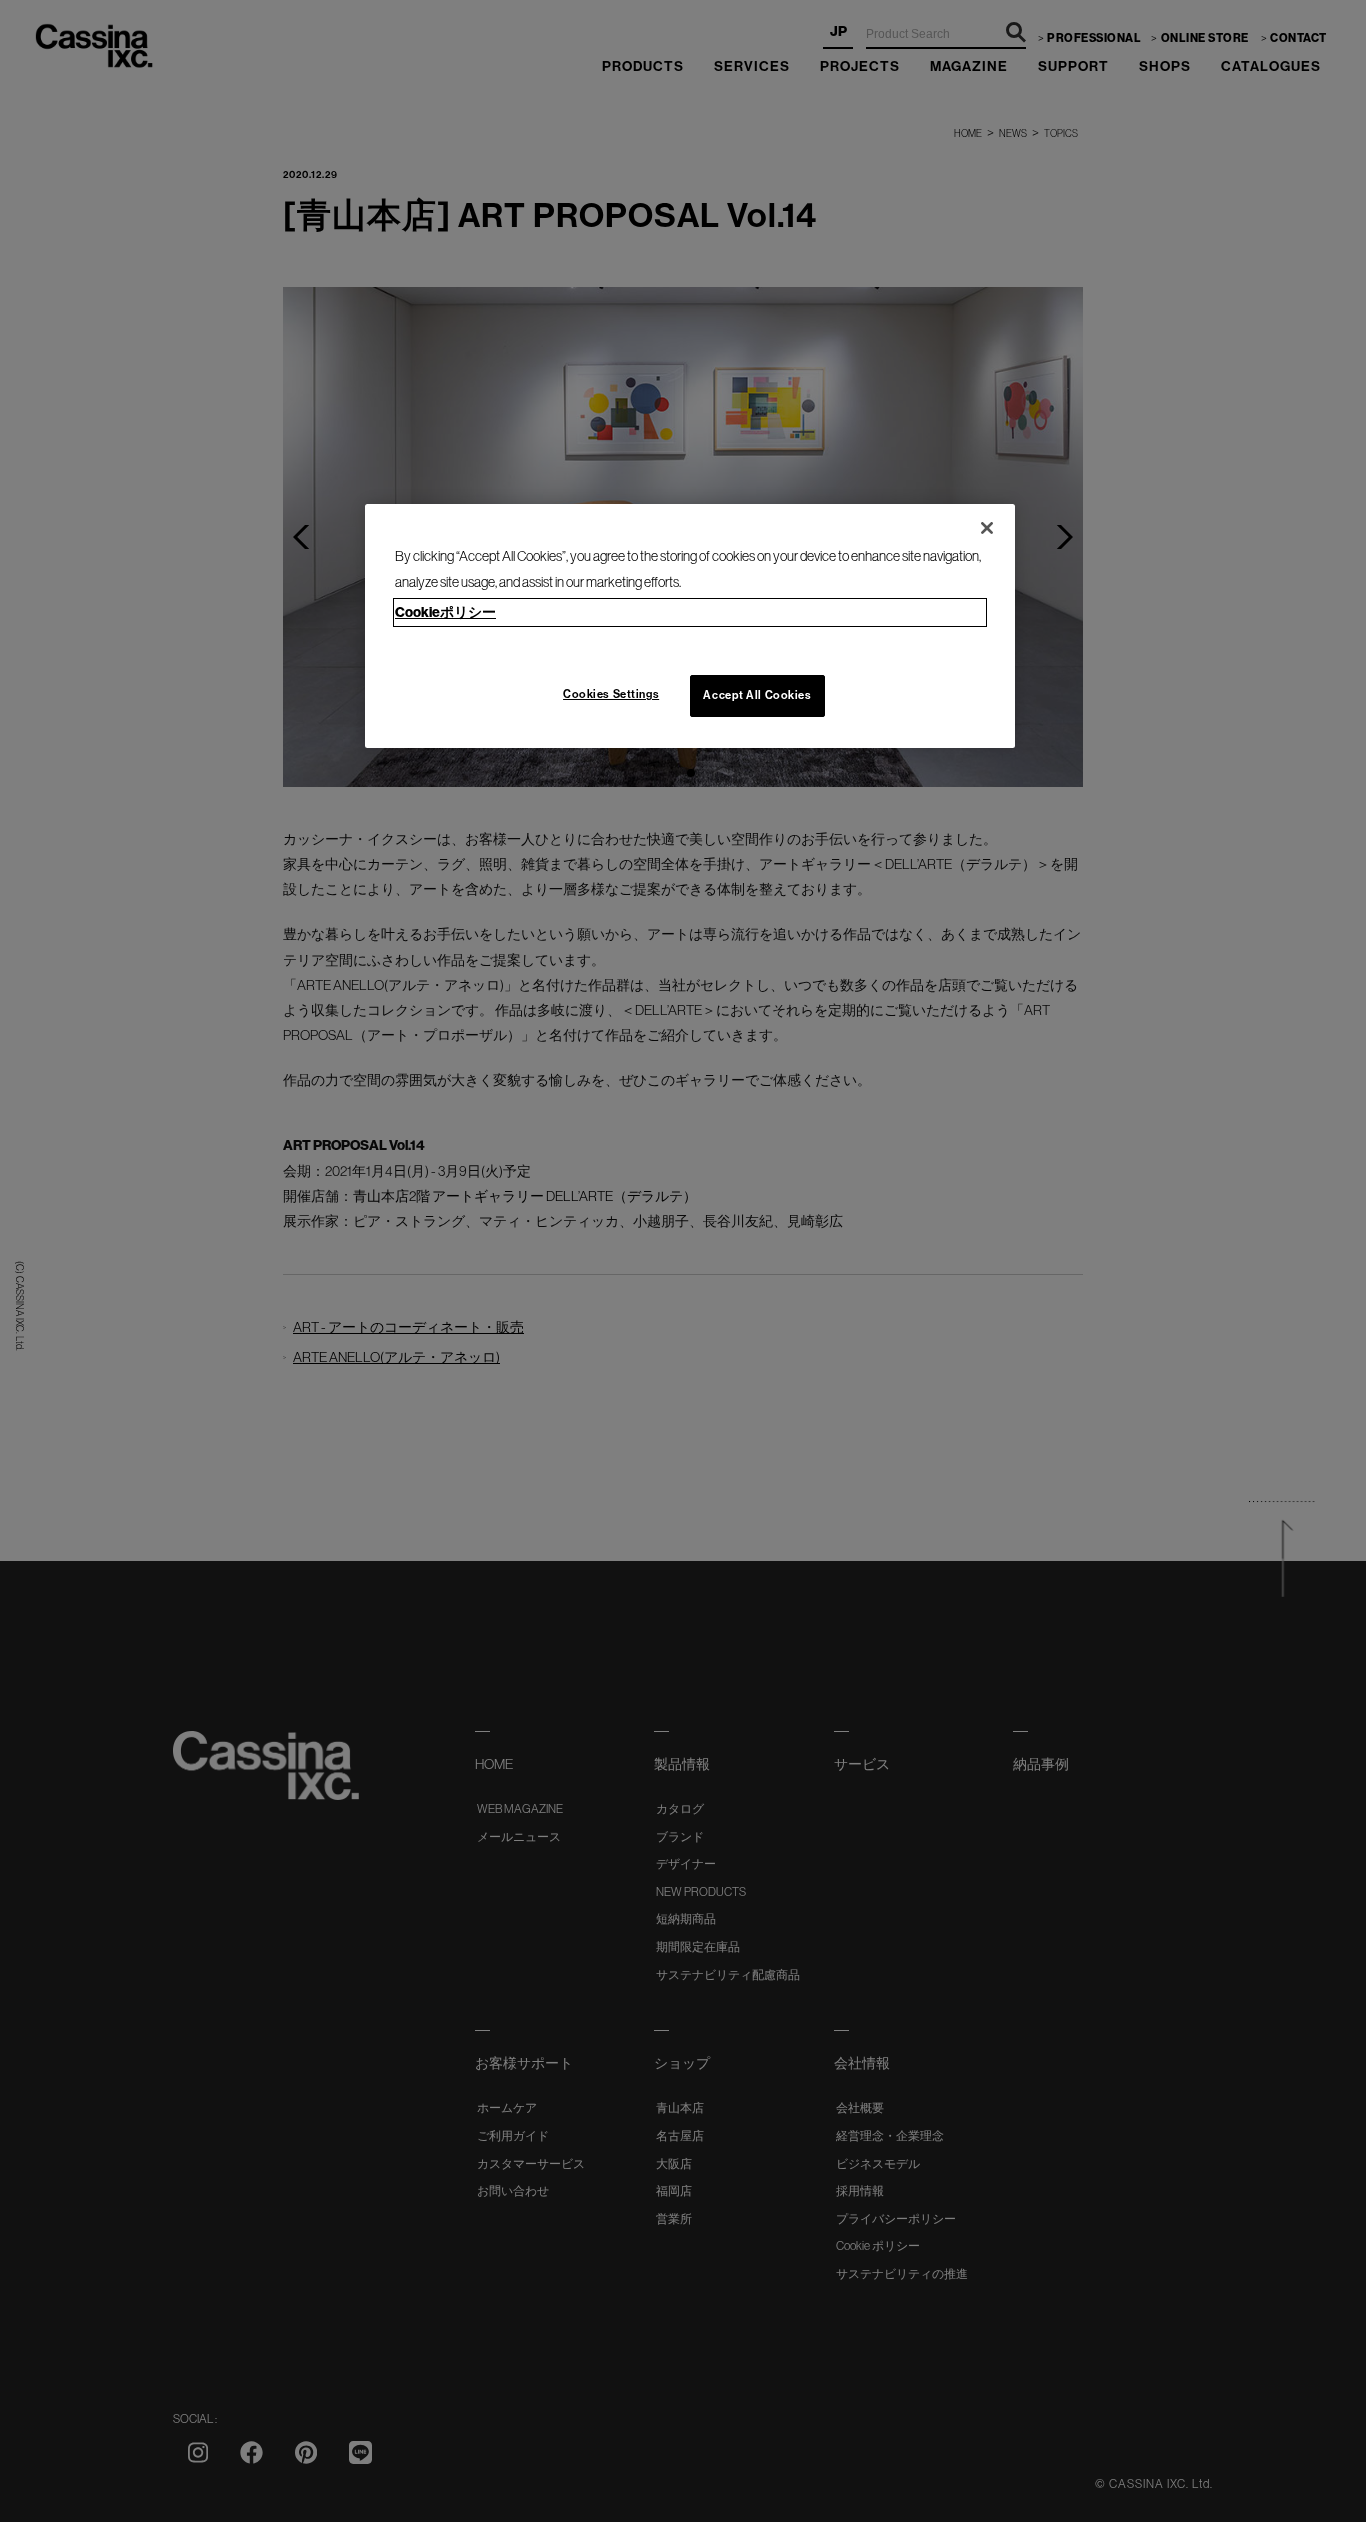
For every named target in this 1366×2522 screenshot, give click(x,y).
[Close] (987, 528)
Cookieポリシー (445, 612)
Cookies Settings (611, 694)
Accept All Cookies (757, 695)
